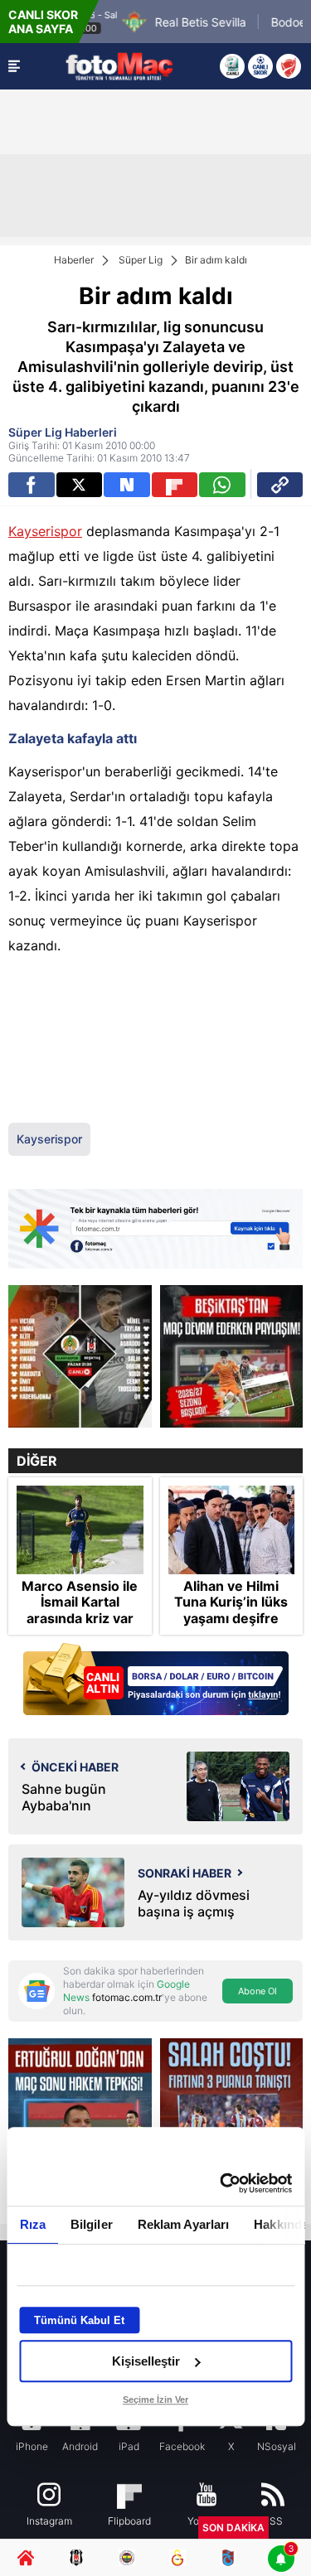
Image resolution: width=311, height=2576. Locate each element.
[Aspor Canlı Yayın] (232, 66)
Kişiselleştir (146, 2361)
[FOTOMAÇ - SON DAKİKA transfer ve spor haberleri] (119, 66)
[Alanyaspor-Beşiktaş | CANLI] (80, 1357)
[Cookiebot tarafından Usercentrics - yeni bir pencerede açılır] (221, 2183)
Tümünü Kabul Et (79, 2320)
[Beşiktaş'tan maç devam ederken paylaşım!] (232, 1357)
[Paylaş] (280, 485)
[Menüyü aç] (14, 66)
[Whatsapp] (222, 485)
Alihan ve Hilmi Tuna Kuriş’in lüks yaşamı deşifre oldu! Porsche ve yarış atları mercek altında (231, 1626)
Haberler (74, 260)
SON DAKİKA (233, 2528)
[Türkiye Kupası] (289, 66)
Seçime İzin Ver (155, 2400)
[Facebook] (32, 485)
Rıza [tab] (32, 2224)
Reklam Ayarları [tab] (183, 2224)
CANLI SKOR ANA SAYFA (43, 22)
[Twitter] (80, 485)
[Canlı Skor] (260, 66)
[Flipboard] (175, 485)
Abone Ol (258, 1991)
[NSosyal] (127, 485)
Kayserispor (45, 531)
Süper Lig (141, 260)
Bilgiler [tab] (91, 2224)
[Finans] (155, 1681)
